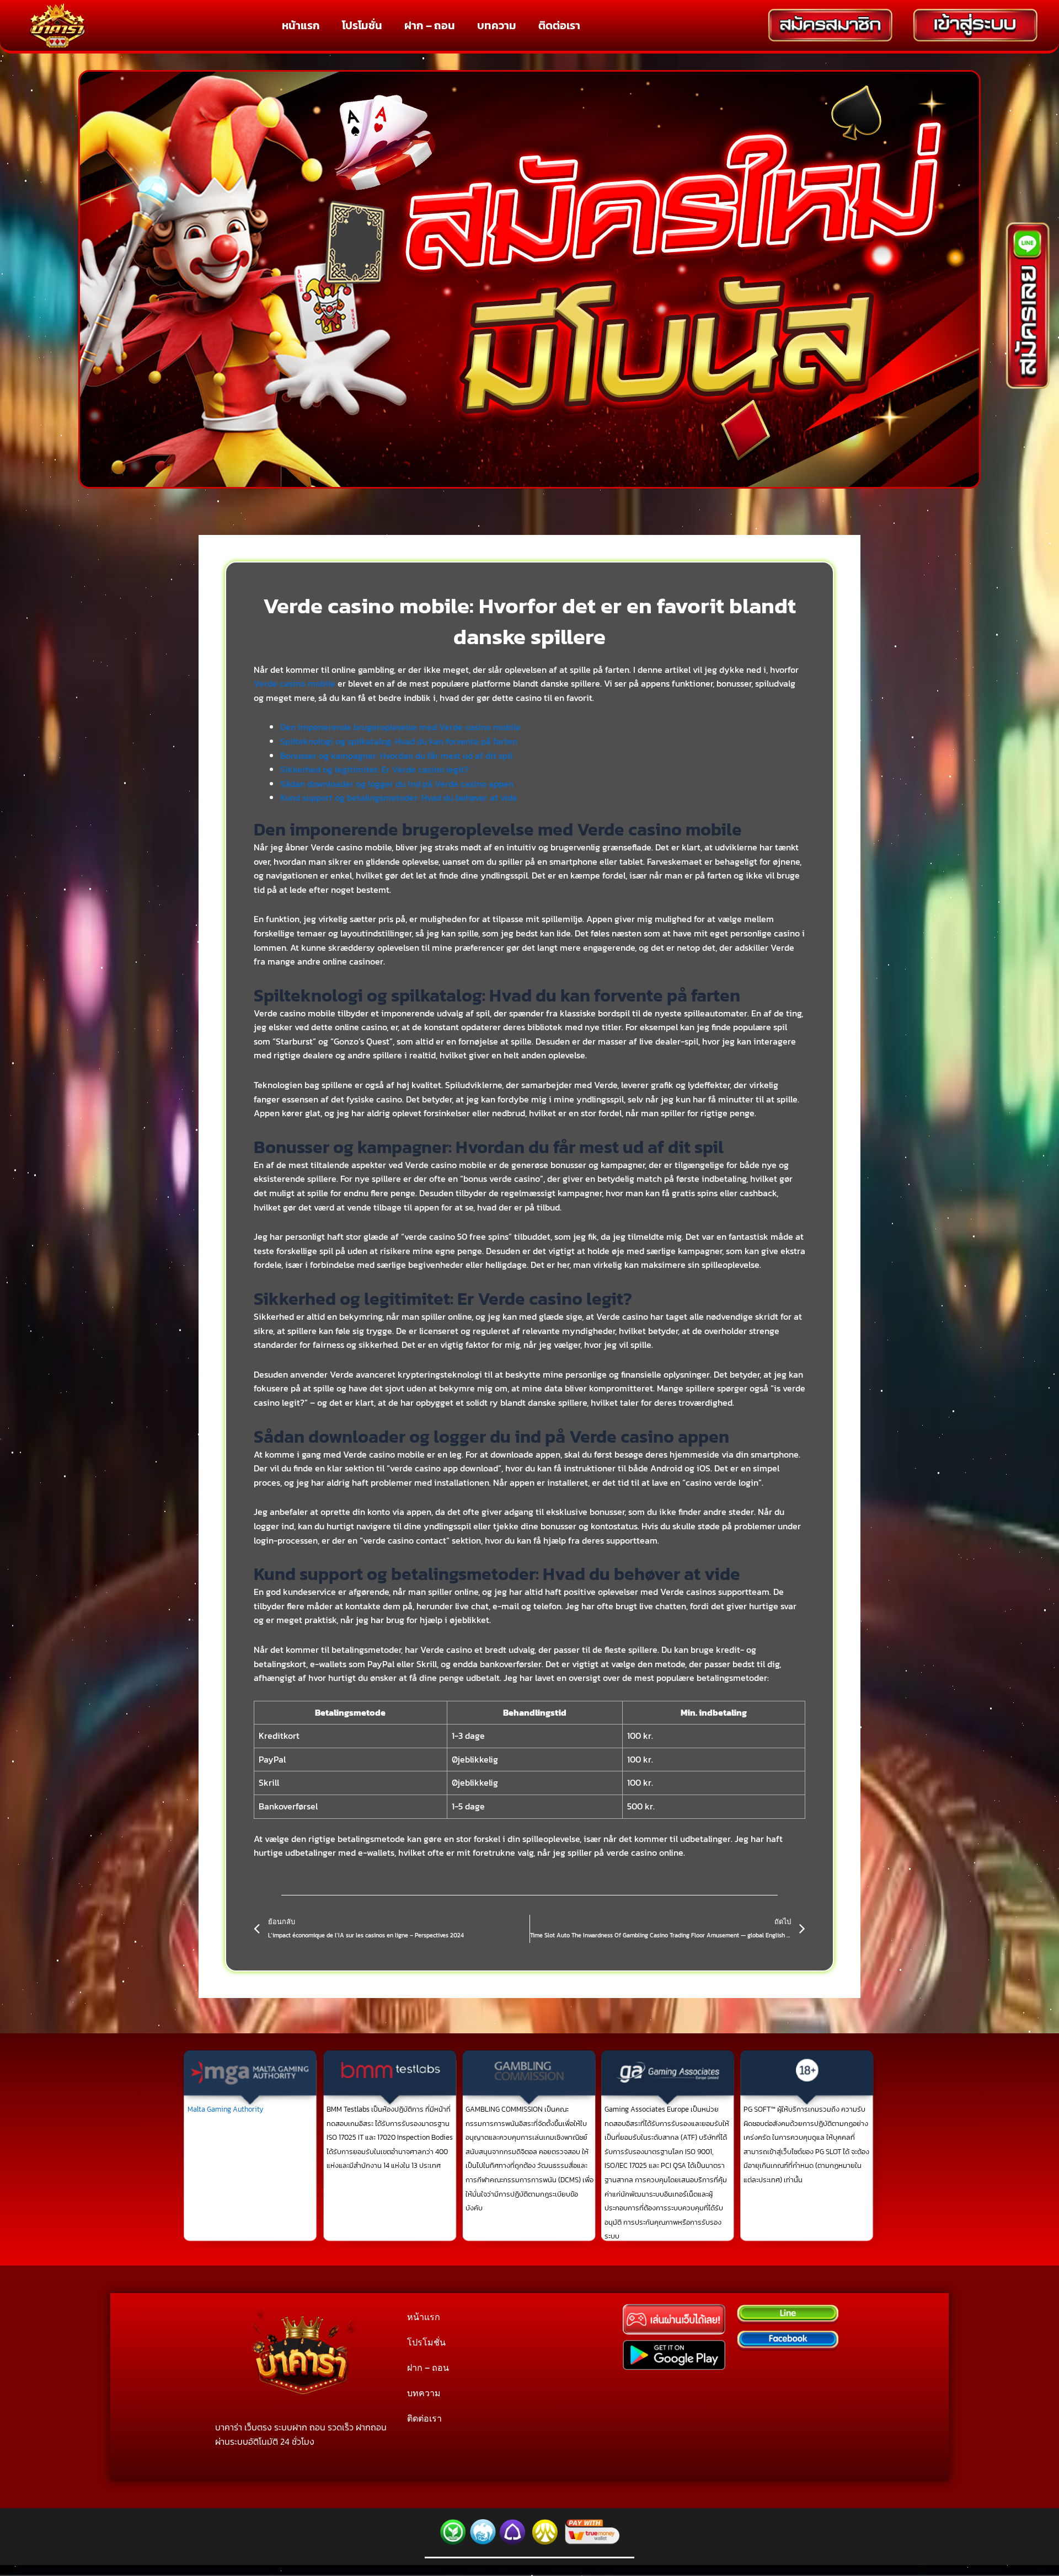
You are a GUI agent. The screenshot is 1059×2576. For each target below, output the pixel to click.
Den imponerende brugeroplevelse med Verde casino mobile (400, 727)
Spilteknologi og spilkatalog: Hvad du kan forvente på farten (399, 741)
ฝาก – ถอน (430, 25)
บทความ (497, 25)
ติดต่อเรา (559, 25)
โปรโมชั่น (362, 25)
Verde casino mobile (295, 683)
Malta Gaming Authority (226, 2109)
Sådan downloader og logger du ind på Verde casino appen (397, 784)
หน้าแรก (301, 25)
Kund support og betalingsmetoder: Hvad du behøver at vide (399, 797)
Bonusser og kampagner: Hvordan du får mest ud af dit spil (396, 756)
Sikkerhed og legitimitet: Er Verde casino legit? (375, 769)
